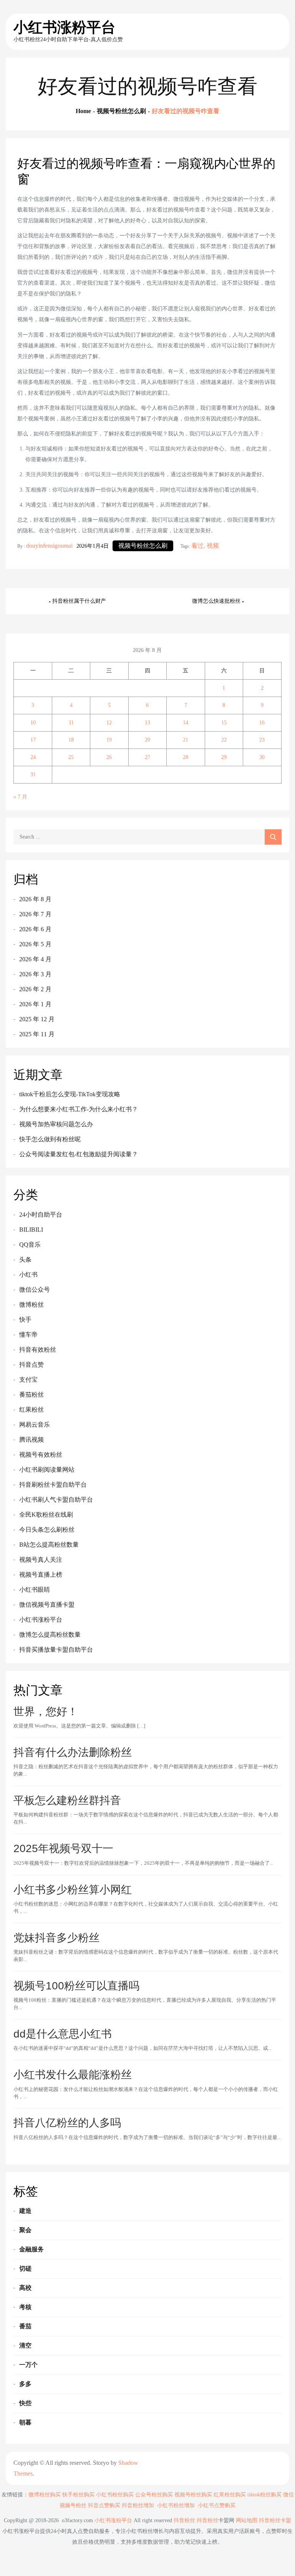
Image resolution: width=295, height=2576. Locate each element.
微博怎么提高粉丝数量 (50, 1635)
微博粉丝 (31, 1305)
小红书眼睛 (35, 1590)
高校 (25, 2288)
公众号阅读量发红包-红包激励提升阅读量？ (79, 1154)
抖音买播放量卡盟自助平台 (56, 1650)
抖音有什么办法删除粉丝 (73, 1752)
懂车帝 (28, 1335)
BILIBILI (31, 1230)
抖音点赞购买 (104, 2505)
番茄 (25, 2326)
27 (147, 757)
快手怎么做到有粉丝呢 (50, 1139)
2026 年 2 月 (35, 989)
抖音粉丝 (184, 2520)
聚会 (25, 2230)
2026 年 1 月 (35, 1004)
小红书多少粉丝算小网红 (73, 1890)
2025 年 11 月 (37, 1034)
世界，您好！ (46, 1711)
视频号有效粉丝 (41, 1455)
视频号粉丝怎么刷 (143, 546)
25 (71, 757)
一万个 (28, 2365)
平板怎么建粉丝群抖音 (67, 1800)
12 (109, 723)
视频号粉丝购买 (193, 2495)
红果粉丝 (31, 1410)
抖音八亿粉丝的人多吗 (67, 2123)
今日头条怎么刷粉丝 (47, 1530)
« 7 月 (20, 797)
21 (186, 740)
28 (186, 757)
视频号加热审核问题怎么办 (56, 1124)
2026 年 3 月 (35, 974)
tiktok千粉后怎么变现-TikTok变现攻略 (70, 1094)
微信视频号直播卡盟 (47, 1605)
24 (33, 757)
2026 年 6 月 (35, 929)
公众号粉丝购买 (154, 2495)
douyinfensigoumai (49, 546)
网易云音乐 (35, 1425)
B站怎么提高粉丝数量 (49, 1545)
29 (224, 757)
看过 (197, 546)
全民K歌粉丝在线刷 (46, 1515)
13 (147, 723)
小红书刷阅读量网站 (47, 1470)
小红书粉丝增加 (176, 2505)
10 (33, 723)
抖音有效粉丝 (38, 1350)
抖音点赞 (31, 1365)
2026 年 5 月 (35, 944)
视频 (213, 546)
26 (109, 757)
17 (33, 740)
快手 (25, 1320)
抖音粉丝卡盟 (275, 2520)
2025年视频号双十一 (63, 1848)
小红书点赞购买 (217, 2505)
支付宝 (28, 1380)
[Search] (273, 837)
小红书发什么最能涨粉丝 (73, 2075)
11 (71, 723)
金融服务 (31, 2249)
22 (224, 740)
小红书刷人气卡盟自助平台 (56, 1500)
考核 (25, 2307)
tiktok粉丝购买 (264, 2495)
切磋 (25, 2268)
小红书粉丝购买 (115, 2495)
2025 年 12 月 (37, 1019)
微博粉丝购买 (45, 2495)
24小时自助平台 (41, 1215)
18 (71, 740)
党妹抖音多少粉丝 (56, 1938)
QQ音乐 (30, 1245)
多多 (25, 2384)
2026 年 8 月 (35, 899)
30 (262, 757)
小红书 (28, 1275)
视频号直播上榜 (41, 1575)
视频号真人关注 (41, 1560)
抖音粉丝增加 (138, 2505)
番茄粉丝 (31, 1395)
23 (262, 740)
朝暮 (25, 2422)
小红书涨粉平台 (65, 27)
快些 (25, 2403)
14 (186, 723)
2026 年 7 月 (35, 914)
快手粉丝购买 (78, 2495)
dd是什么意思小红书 (63, 2034)
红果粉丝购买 (230, 2495)
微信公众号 (35, 1290)
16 (262, 723)
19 (109, 740)
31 (33, 774)
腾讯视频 (31, 1440)
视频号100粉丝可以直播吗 (76, 1986)
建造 (25, 2211)
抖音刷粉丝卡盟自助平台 (53, 1485)
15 (224, 723)
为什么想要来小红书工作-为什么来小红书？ (79, 1109)
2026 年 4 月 (35, 959)
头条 (25, 1260)
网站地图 (247, 2520)
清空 (25, 2345)
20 (147, 740)
